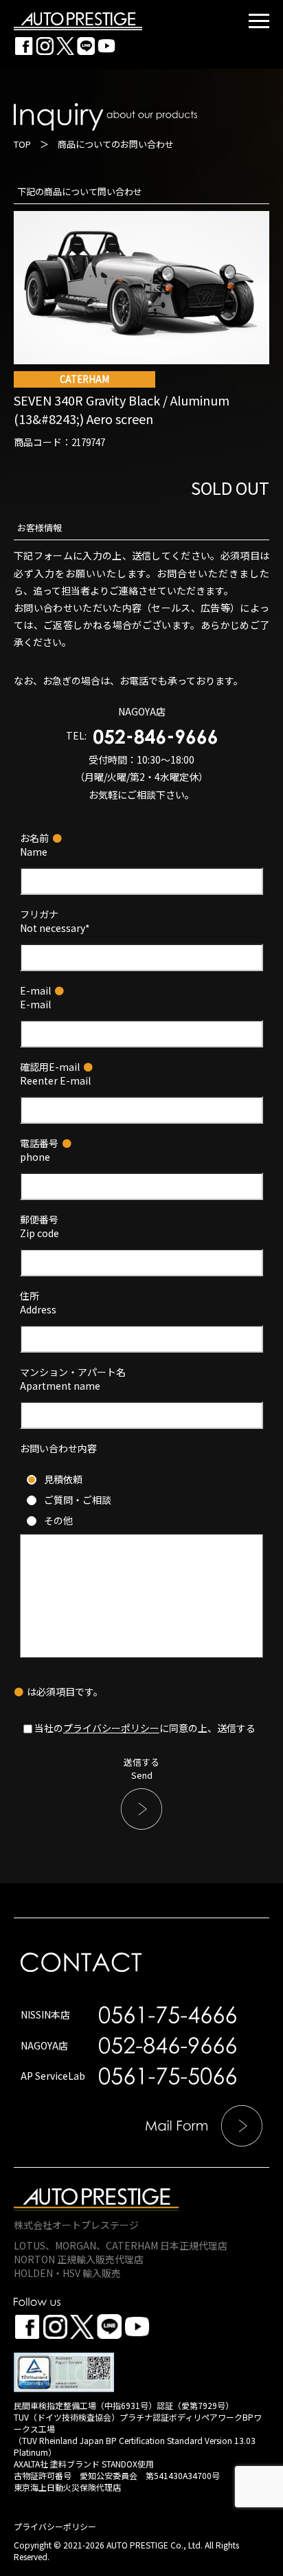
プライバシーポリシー (111, 1728)
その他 (58, 1520)
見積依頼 (63, 1479)
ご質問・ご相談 (78, 1500)
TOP (22, 144)
